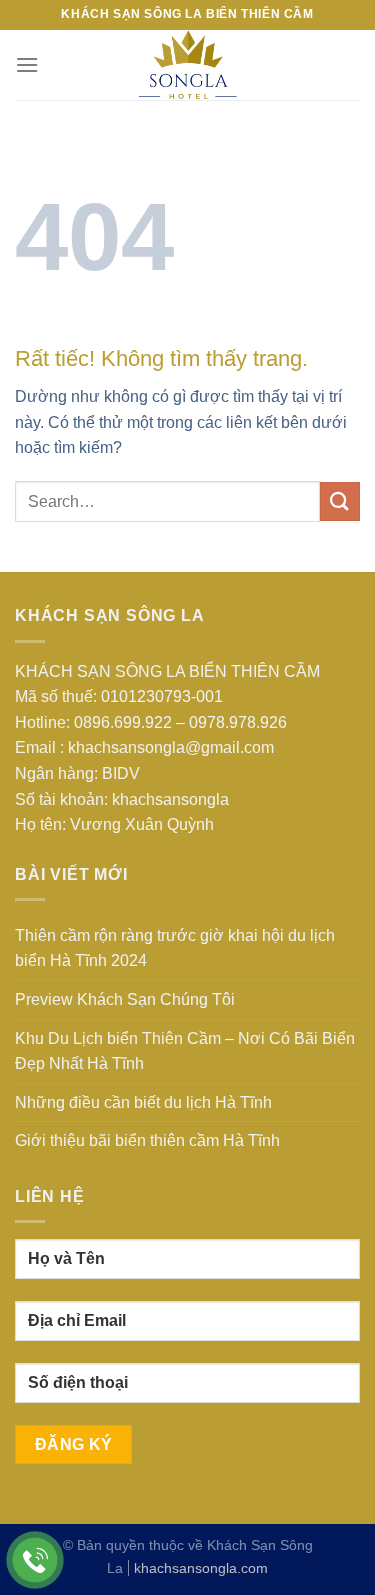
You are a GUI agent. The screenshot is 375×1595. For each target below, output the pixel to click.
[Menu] (27, 64)
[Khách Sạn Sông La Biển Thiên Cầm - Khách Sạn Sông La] (188, 65)
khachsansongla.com (201, 1568)
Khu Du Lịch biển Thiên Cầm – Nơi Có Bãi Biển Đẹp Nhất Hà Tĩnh (185, 1051)
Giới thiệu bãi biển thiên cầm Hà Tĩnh (147, 1140)
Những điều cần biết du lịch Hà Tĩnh (143, 1102)
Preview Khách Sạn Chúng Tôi (125, 999)
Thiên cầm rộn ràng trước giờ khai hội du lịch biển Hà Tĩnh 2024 (175, 948)
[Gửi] (340, 501)
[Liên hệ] (35, 1560)
